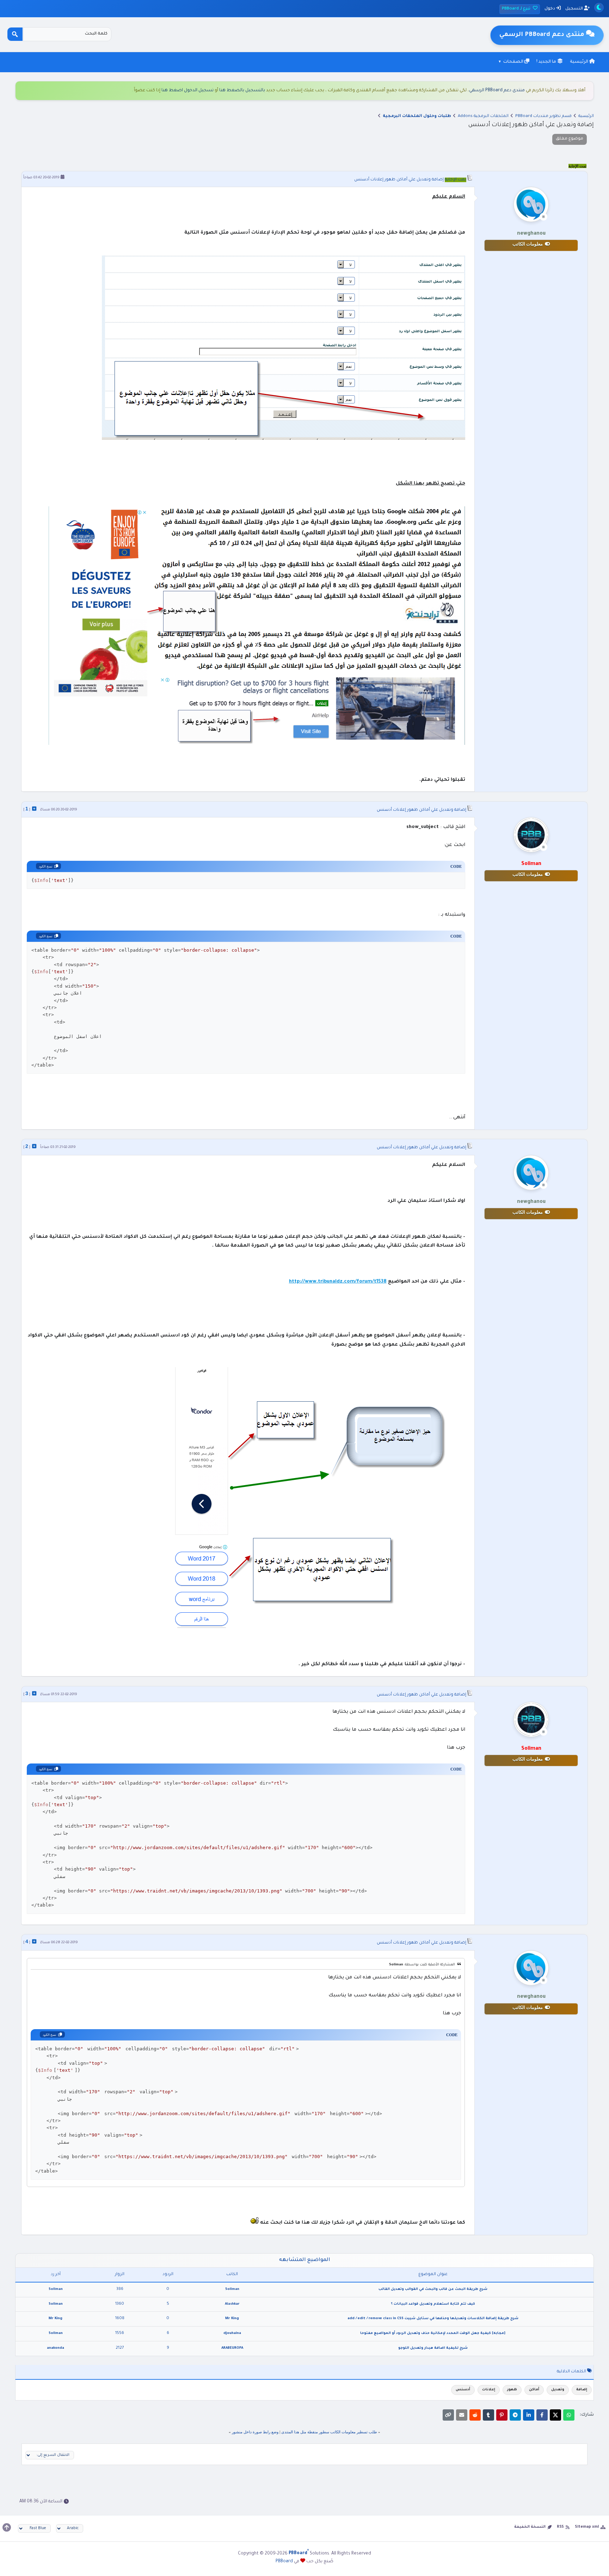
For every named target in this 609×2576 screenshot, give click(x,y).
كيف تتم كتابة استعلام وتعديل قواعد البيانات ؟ (433, 2304)
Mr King (232, 2319)
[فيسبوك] (542, 2415)
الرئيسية (580, 62)
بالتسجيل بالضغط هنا (242, 91)
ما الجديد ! (547, 62)
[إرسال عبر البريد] (462, 2415)
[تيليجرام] (515, 2415)
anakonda (56, 2348)
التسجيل (575, 9)
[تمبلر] (488, 2415)
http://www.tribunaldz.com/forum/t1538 (338, 1282)
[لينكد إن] (529, 2415)
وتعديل (558, 2390)
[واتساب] (569, 2415)
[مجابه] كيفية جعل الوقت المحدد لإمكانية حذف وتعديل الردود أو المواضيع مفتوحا (433, 2333)
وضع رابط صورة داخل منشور (255, 2432)
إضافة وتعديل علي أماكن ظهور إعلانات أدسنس (399, 180)
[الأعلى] (7, 2527)
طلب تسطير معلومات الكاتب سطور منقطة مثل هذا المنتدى (329, 2432)
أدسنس (463, 2390)
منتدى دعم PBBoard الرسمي (497, 91)
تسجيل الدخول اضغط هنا (187, 91)
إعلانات (489, 2390)
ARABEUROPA (232, 2348)
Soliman (232, 2289)
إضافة (582, 2390)
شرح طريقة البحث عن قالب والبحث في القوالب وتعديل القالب (433, 2289)
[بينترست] (502, 2415)
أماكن (534, 2390)
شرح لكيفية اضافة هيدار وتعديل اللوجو (433, 2348)
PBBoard (284, 2562)
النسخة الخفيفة (530, 2527)
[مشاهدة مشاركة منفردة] (34, 809)
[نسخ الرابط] (448, 2415)
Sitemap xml (587, 2527)
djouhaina (232, 2333)
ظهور (512, 2390)
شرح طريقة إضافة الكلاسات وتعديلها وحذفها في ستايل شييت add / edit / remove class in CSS (433, 2319)
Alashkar (232, 2304)
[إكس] (555, 2415)
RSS (560, 2527)
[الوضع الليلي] (599, 8)
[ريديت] (475, 2415)
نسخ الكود (46, 866)
